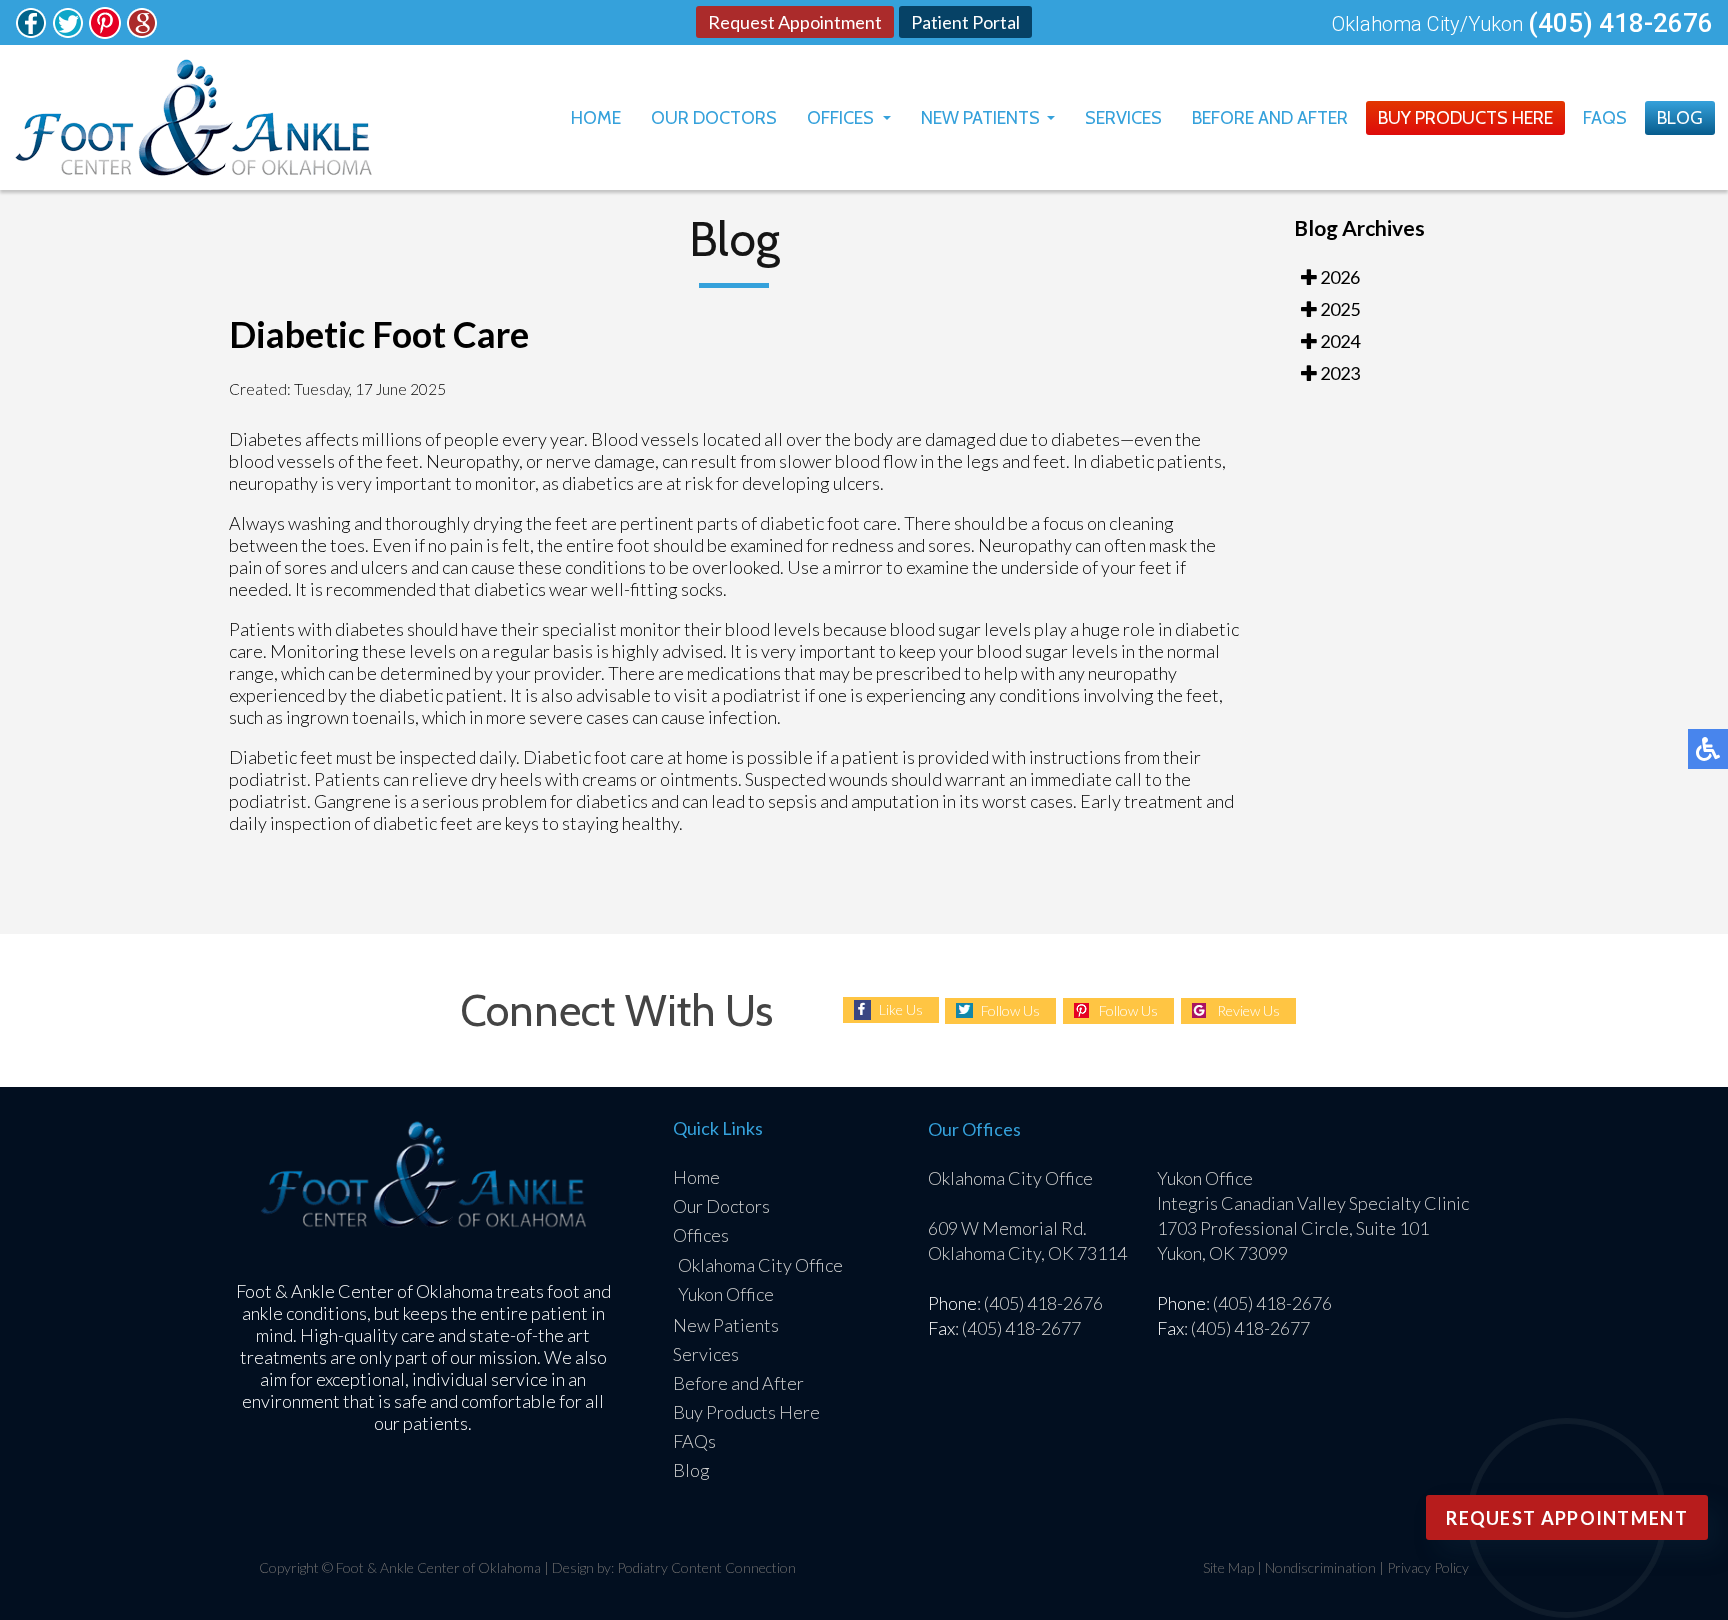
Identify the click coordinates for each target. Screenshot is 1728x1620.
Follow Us (1010, 1010)
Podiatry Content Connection (706, 1567)
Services (1123, 118)
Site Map (1228, 1567)
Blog (1680, 118)
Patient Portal (965, 22)
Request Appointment (795, 22)
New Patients (980, 118)
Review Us (1248, 1010)
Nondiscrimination (1320, 1567)
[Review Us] (142, 32)
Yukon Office (726, 1294)
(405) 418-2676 (1620, 23)
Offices (840, 118)
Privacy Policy (1428, 1567)
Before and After (1270, 118)
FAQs (1605, 118)
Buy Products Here (1465, 118)
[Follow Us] (31, 32)
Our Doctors (714, 118)
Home (596, 118)
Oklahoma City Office (760, 1265)
